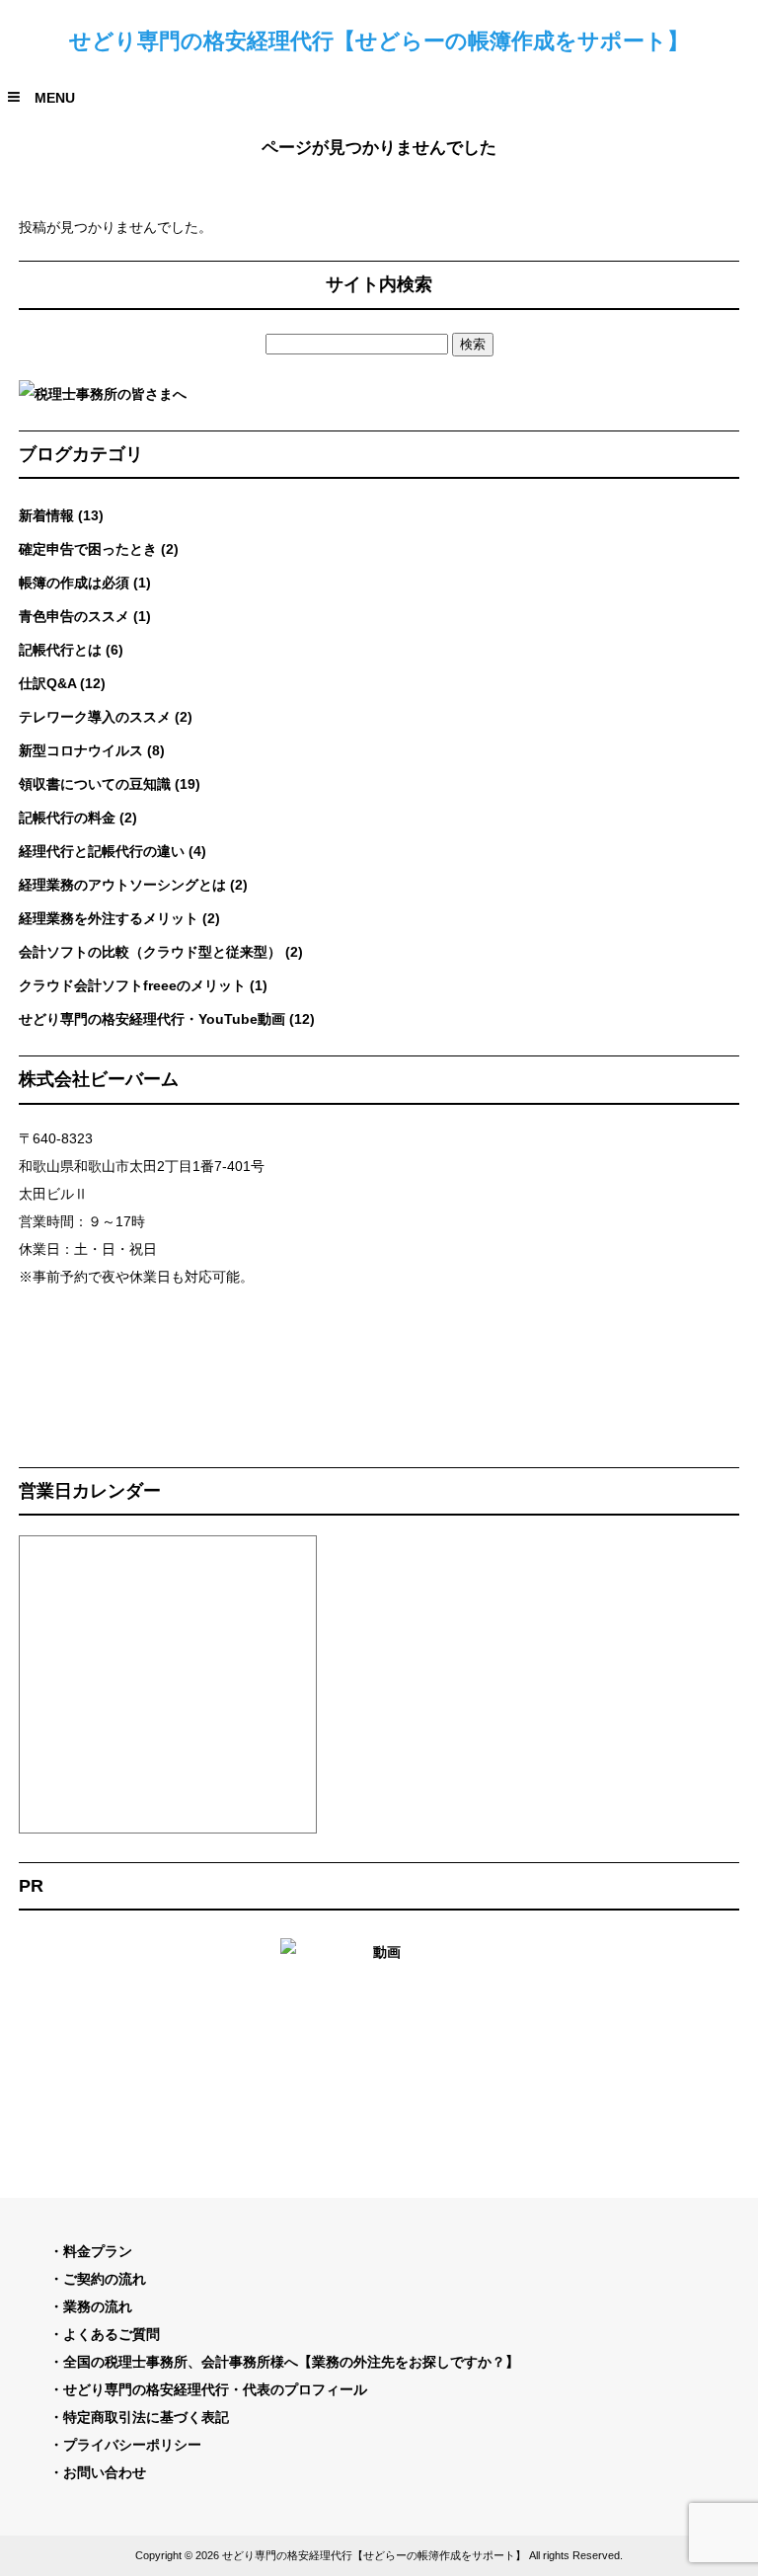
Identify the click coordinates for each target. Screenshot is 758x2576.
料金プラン (98, 2251)
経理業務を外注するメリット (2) (119, 918)
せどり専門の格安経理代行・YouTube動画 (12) (167, 1019)
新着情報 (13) (61, 515)
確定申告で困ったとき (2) (99, 549)
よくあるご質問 (112, 2334)
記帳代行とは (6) (71, 650)
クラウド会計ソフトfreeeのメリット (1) (143, 985)
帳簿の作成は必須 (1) (85, 583)
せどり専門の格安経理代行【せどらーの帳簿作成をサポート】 (379, 41)
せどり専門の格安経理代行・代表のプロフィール (215, 2389)
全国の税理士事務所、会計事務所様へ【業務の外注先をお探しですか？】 (291, 2362)
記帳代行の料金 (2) (78, 818)
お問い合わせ (105, 2472)
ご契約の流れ (105, 2279)
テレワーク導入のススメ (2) (106, 717)
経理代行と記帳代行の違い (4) (113, 851)
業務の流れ (98, 2306)
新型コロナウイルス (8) (92, 750)
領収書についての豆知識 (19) (110, 784)
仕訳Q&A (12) (62, 683)
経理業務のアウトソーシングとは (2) (133, 885)
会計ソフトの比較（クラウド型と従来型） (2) (161, 952)
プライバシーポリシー (132, 2445)
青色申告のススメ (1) (85, 616)
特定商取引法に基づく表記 (146, 2417)
